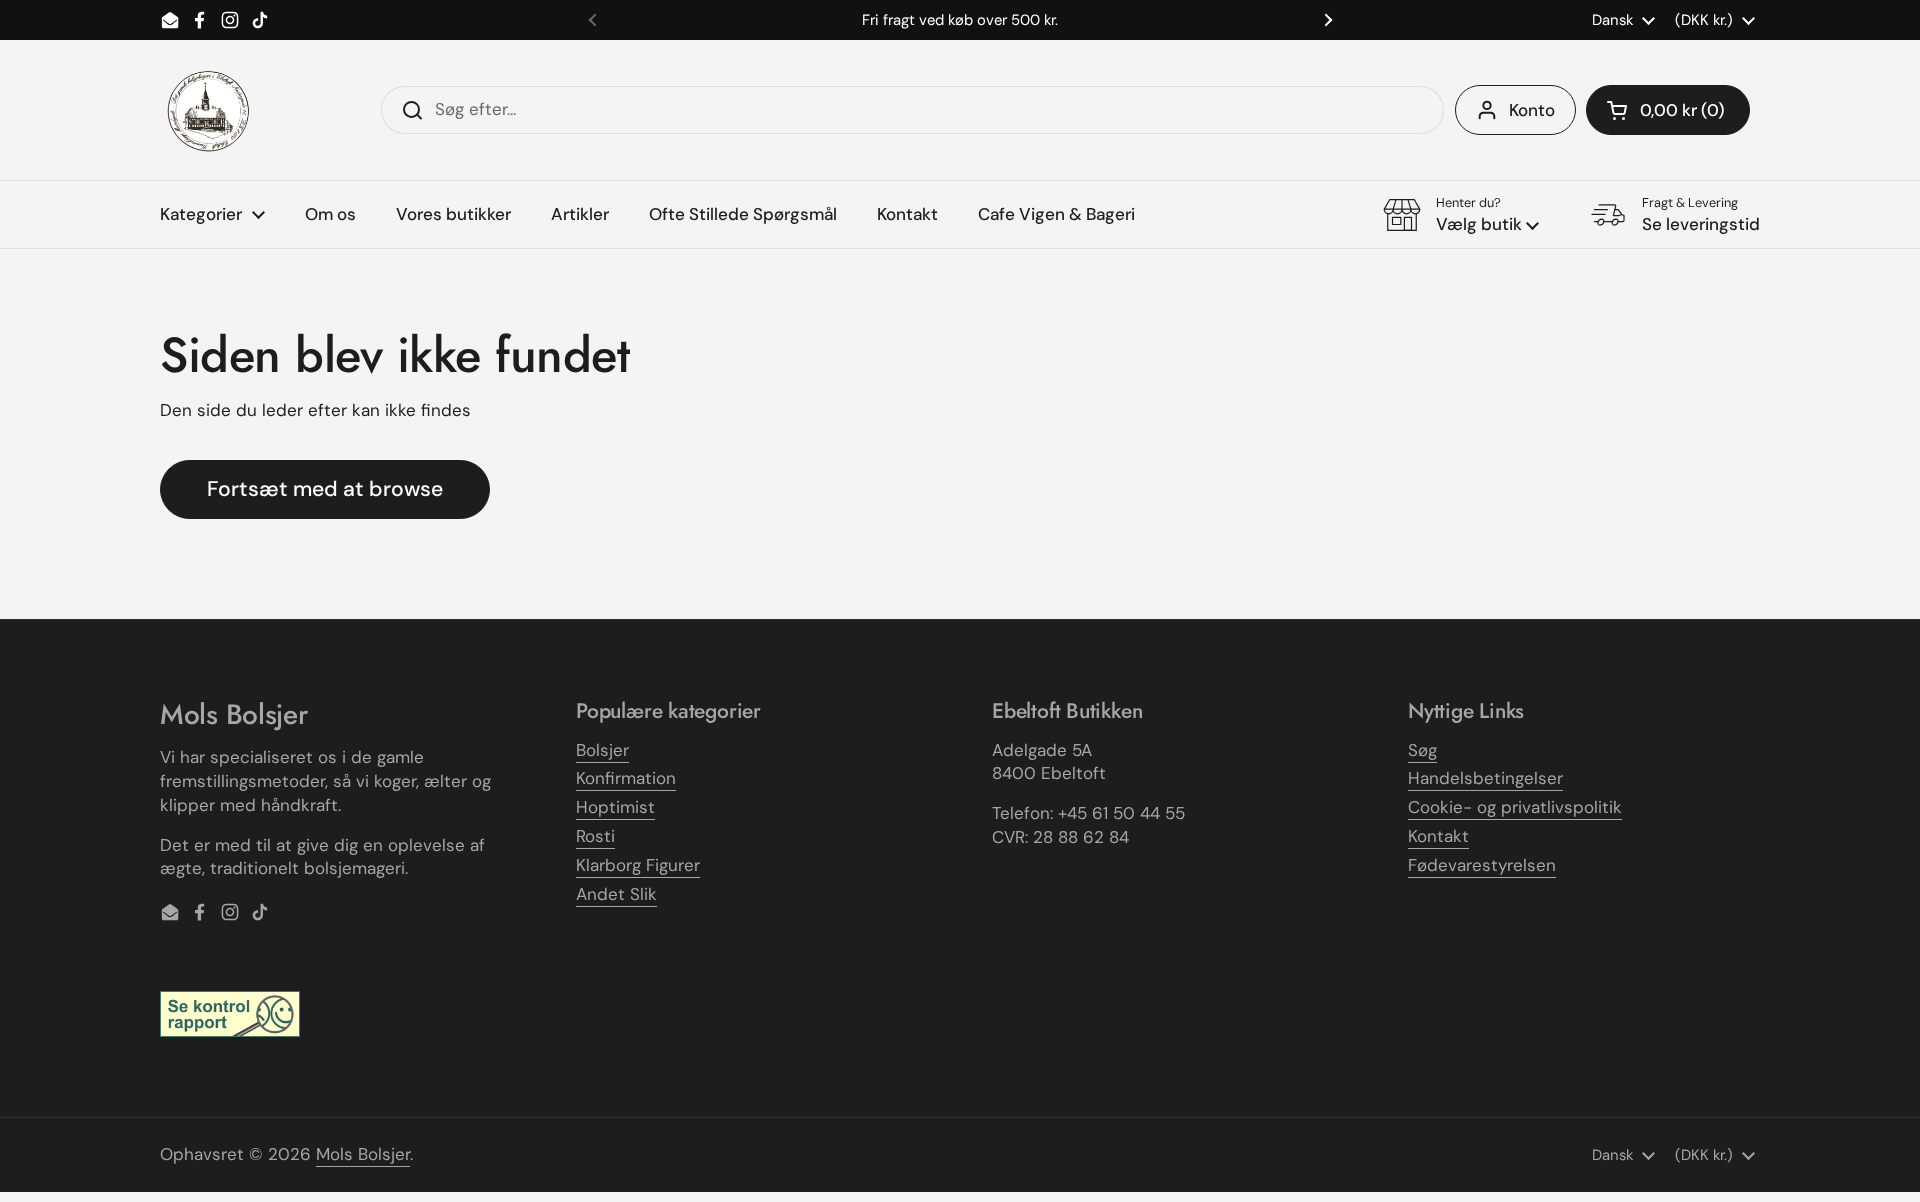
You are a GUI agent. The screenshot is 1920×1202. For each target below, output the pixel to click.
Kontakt (1438, 836)
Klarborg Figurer (638, 865)
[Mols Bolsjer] (210, 110)
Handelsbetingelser (1485, 778)
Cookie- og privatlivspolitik (1515, 807)
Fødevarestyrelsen (1482, 865)
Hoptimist (615, 807)
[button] (1668, 110)
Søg (1422, 750)
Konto (1532, 110)
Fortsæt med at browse (325, 489)
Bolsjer (602, 750)
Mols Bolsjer (363, 1154)
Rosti (595, 836)
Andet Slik (616, 894)
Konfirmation (626, 778)
